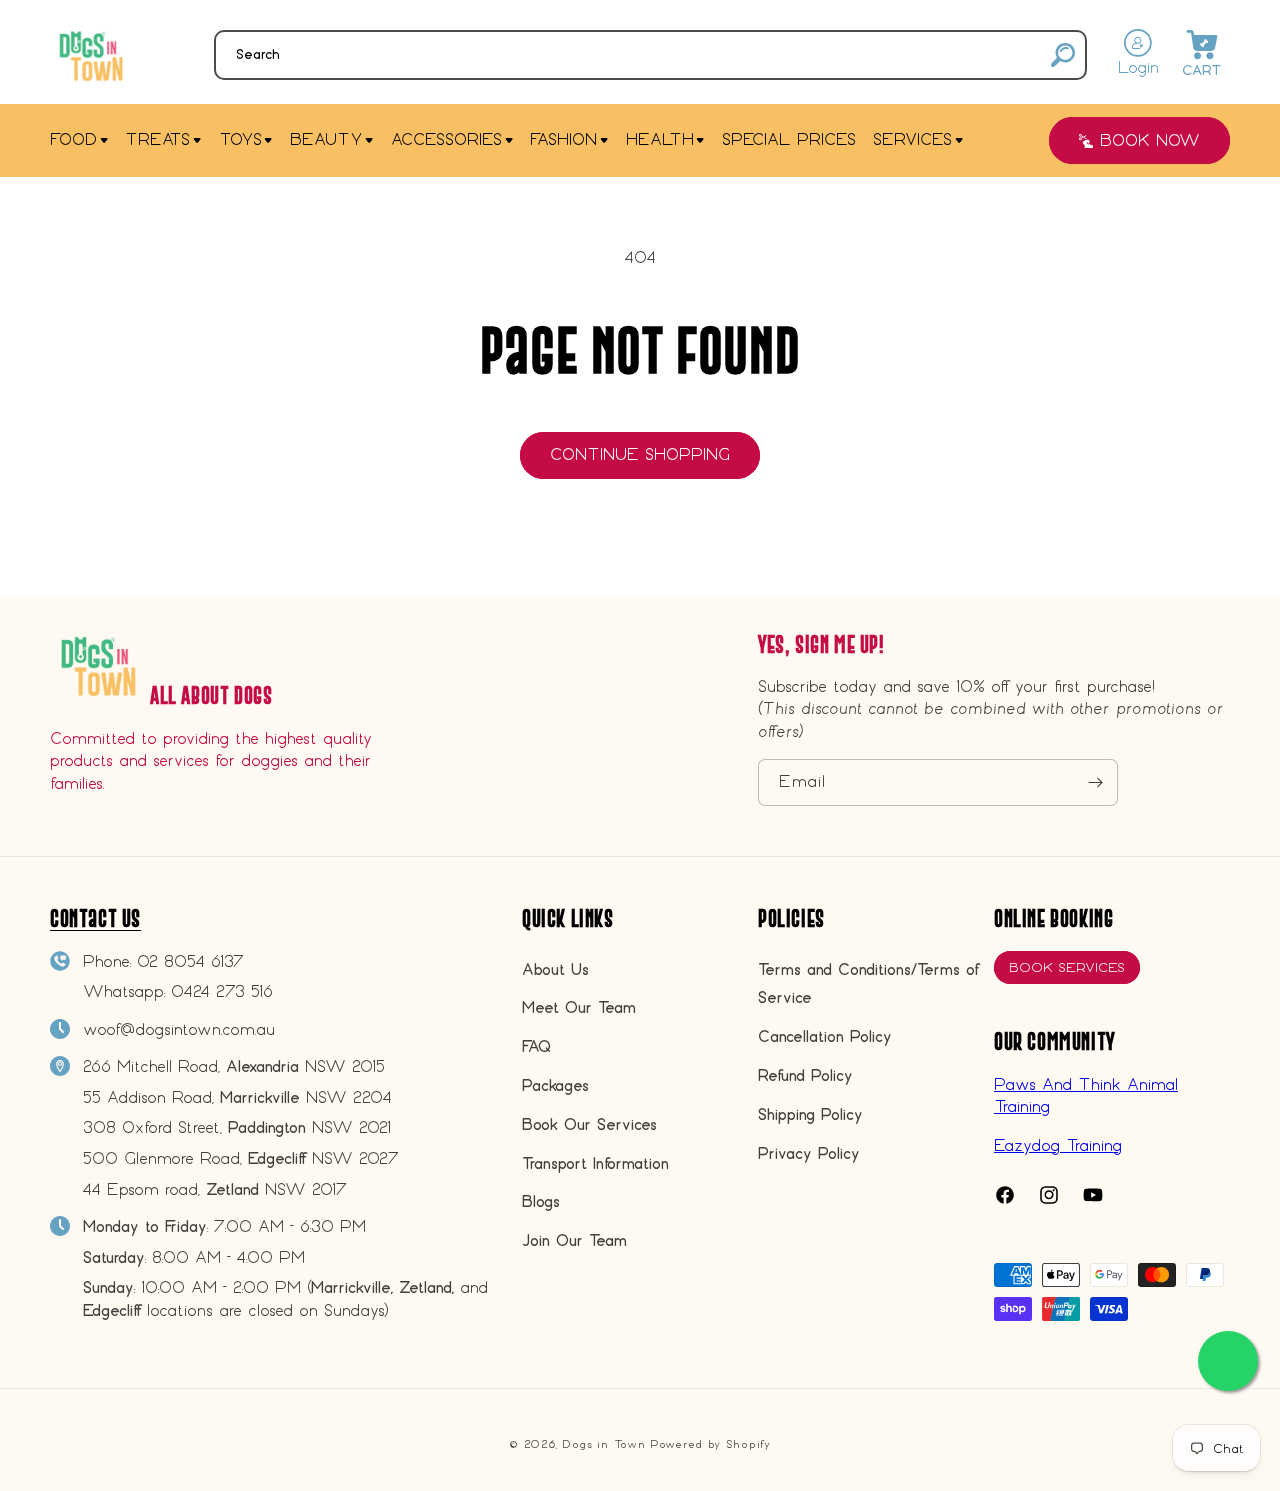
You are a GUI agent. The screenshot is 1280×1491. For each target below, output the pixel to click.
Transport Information (595, 1163)
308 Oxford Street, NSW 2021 (237, 1127)
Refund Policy (805, 1075)
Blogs (541, 1201)
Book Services (1067, 967)
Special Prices (789, 139)
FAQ (536, 1046)
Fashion (563, 139)
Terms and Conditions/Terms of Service (868, 984)
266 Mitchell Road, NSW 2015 (234, 1066)
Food (73, 139)
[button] (650, 55)
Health (660, 139)
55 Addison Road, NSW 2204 (237, 1097)
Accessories (446, 139)
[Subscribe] (1095, 782)
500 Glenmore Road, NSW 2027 (241, 1158)
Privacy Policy (809, 1153)
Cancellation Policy (825, 1036)
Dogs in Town (603, 1444)
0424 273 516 (222, 991)
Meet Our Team (579, 1007)
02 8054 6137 (190, 961)
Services (912, 139)
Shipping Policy (810, 1114)
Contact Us (95, 918)
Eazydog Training (1058, 1145)
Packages (555, 1085)
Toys (240, 139)
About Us (555, 969)
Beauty (326, 139)
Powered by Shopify (710, 1444)
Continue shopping (640, 454)
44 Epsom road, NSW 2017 (215, 1189)
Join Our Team (574, 1240)
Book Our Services (589, 1124)
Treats (157, 139)
